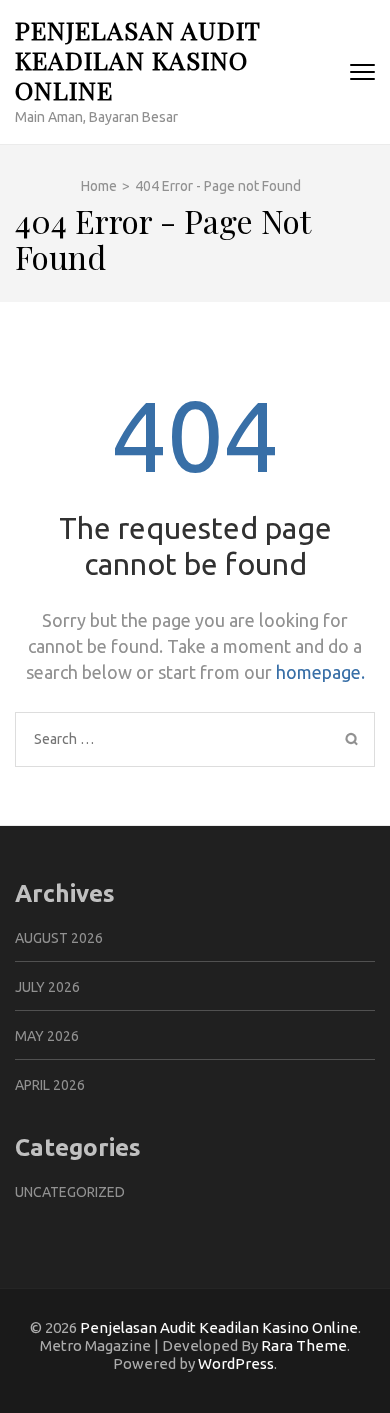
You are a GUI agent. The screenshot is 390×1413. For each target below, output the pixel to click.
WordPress (236, 1363)
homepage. (320, 672)
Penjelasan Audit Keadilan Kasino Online (137, 59)
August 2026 (59, 938)
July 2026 (47, 987)
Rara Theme (304, 1345)
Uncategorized (70, 1192)
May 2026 (47, 1036)
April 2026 (50, 1085)
